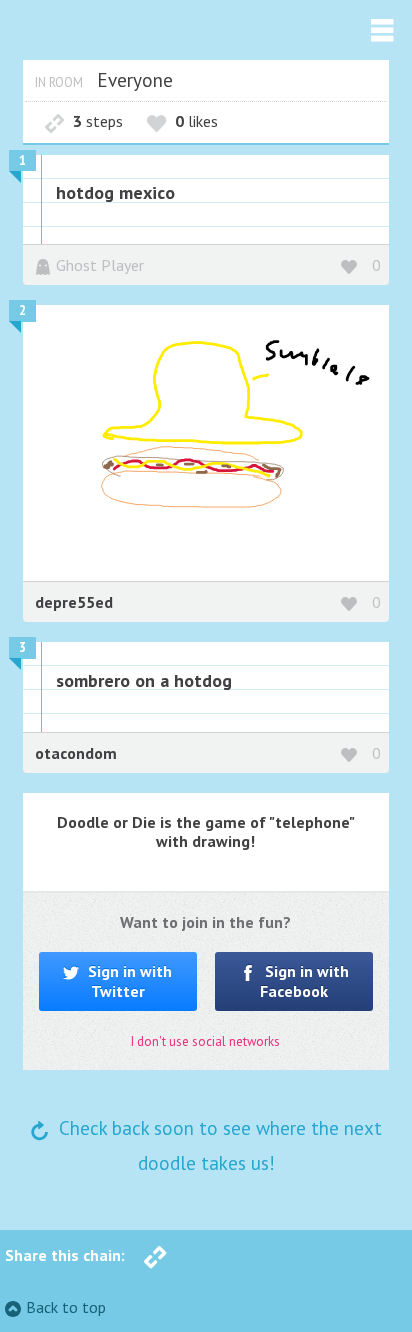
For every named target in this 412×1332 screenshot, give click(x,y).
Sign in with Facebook (304, 980)
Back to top (66, 1307)
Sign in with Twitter (128, 980)
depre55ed (74, 602)
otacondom (76, 753)
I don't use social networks (205, 1041)
